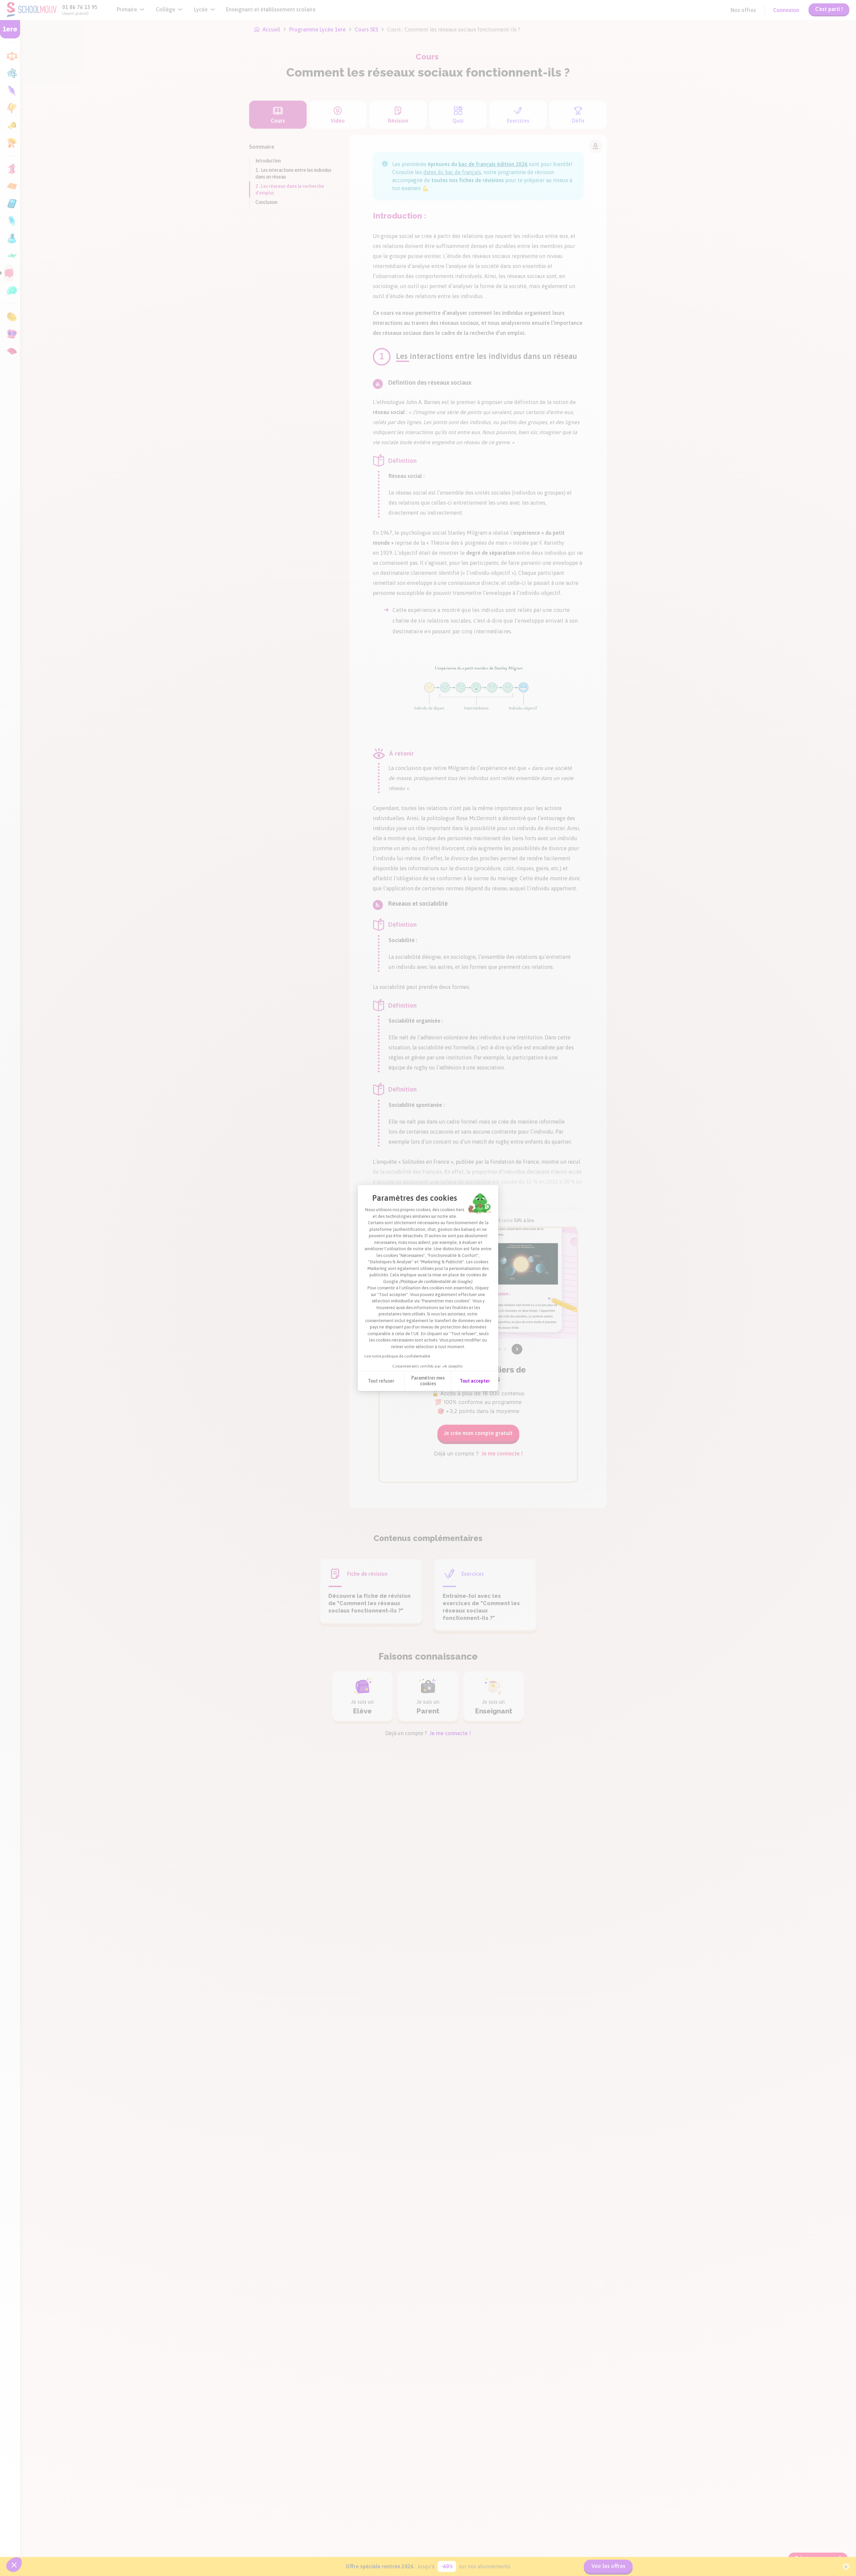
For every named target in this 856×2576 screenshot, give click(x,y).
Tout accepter (475, 1381)
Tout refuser (381, 1381)
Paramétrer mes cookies (428, 1381)
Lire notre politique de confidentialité (397, 1356)
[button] (14, 2565)
